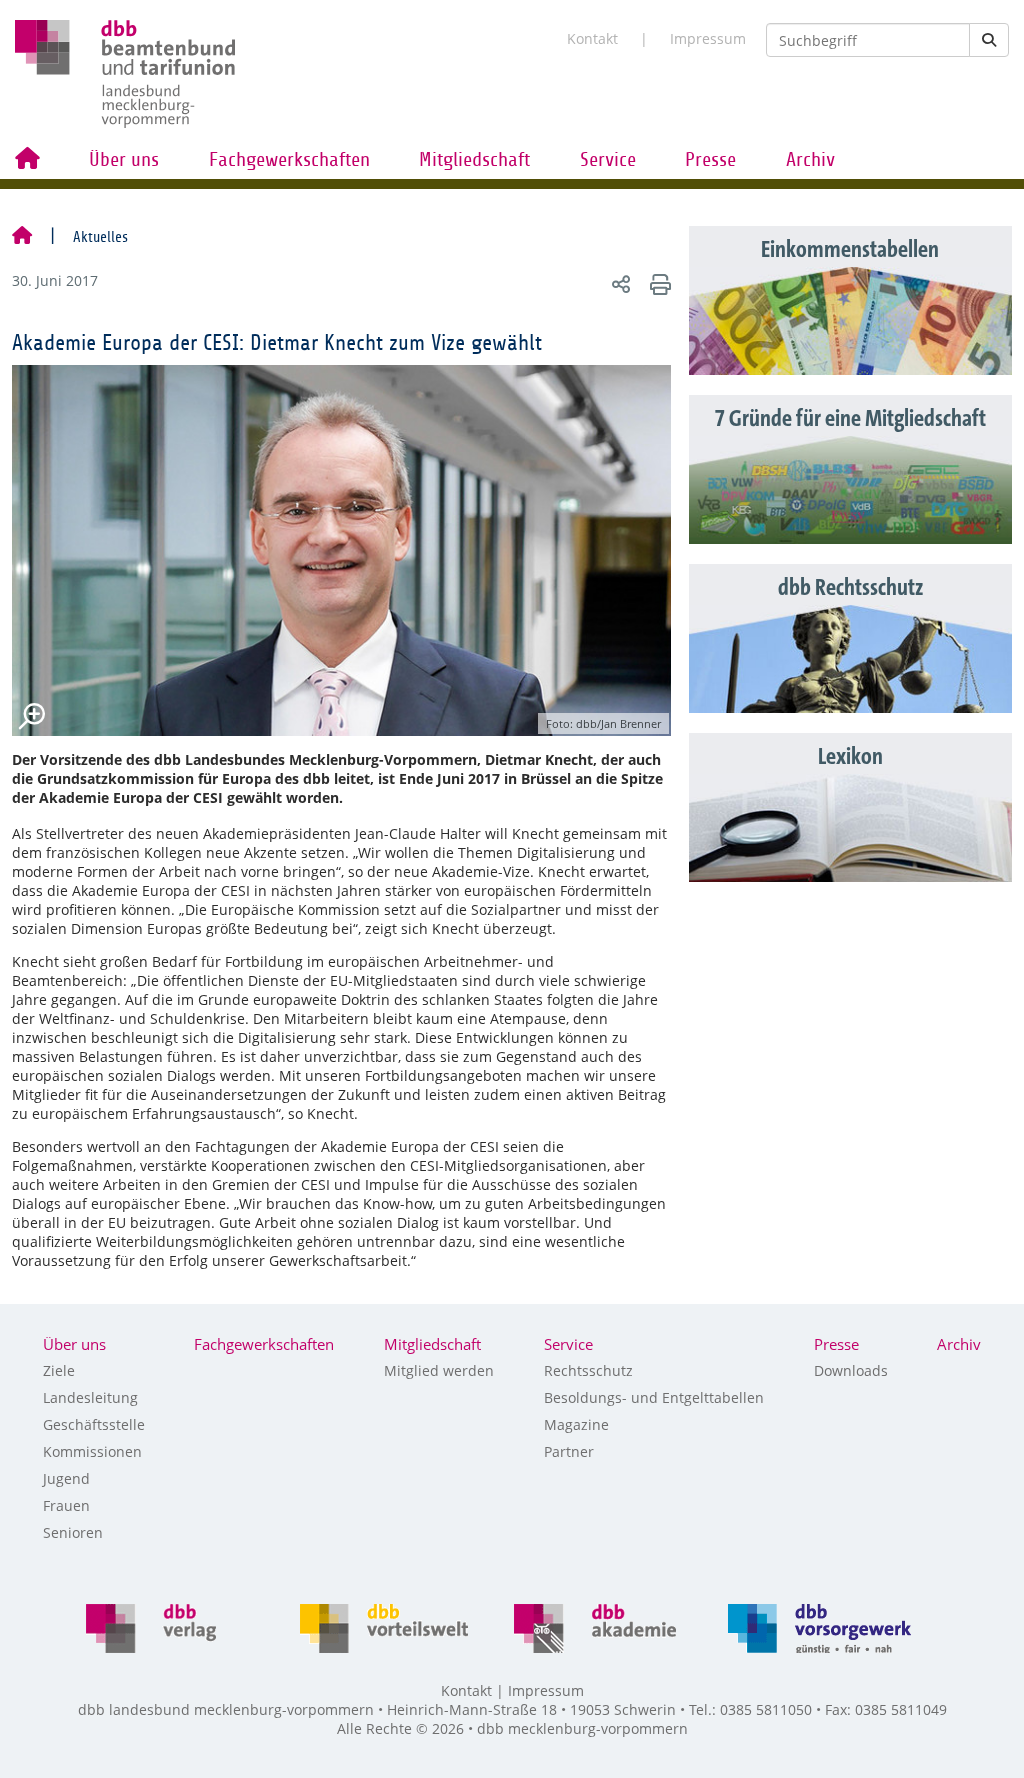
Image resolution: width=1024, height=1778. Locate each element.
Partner (569, 1451)
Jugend (66, 1478)
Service (608, 160)
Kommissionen (92, 1451)
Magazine (576, 1424)
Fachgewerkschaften (289, 160)
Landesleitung (90, 1397)
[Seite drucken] (657, 283)
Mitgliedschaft (474, 160)
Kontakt (592, 38)
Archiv (810, 160)
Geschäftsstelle (94, 1424)
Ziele (59, 1370)
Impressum (708, 38)
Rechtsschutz (588, 1370)
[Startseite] (22, 237)
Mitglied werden (439, 1370)
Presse (710, 160)
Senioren (73, 1532)
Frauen (66, 1505)
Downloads (851, 1370)
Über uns (124, 160)
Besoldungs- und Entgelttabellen (654, 1397)
